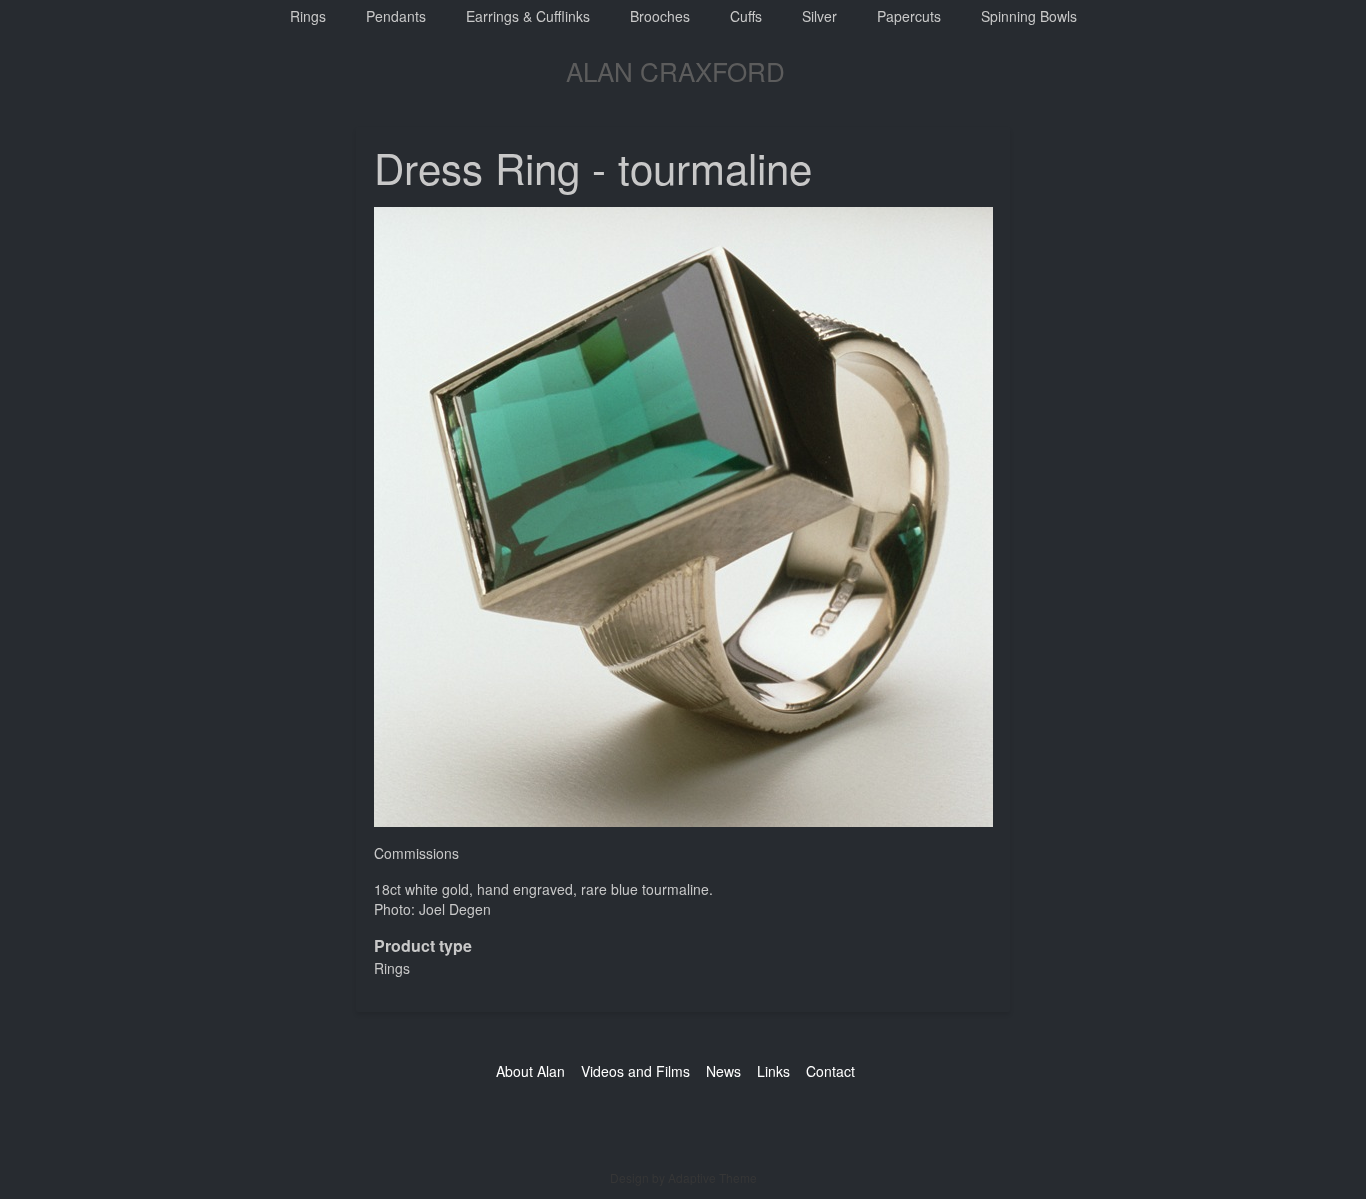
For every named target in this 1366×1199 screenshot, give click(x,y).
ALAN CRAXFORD (675, 70)
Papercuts (909, 16)
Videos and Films (635, 1071)
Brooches (660, 16)
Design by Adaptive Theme (683, 1177)
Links (773, 1071)
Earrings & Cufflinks (528, 16)
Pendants (396, 16)
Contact (830, 1071)
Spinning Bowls (1029, 16)
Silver (819, 16)
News (723, 1071)
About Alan (530, 1071)
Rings (308, 16)
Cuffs (746, 16)
